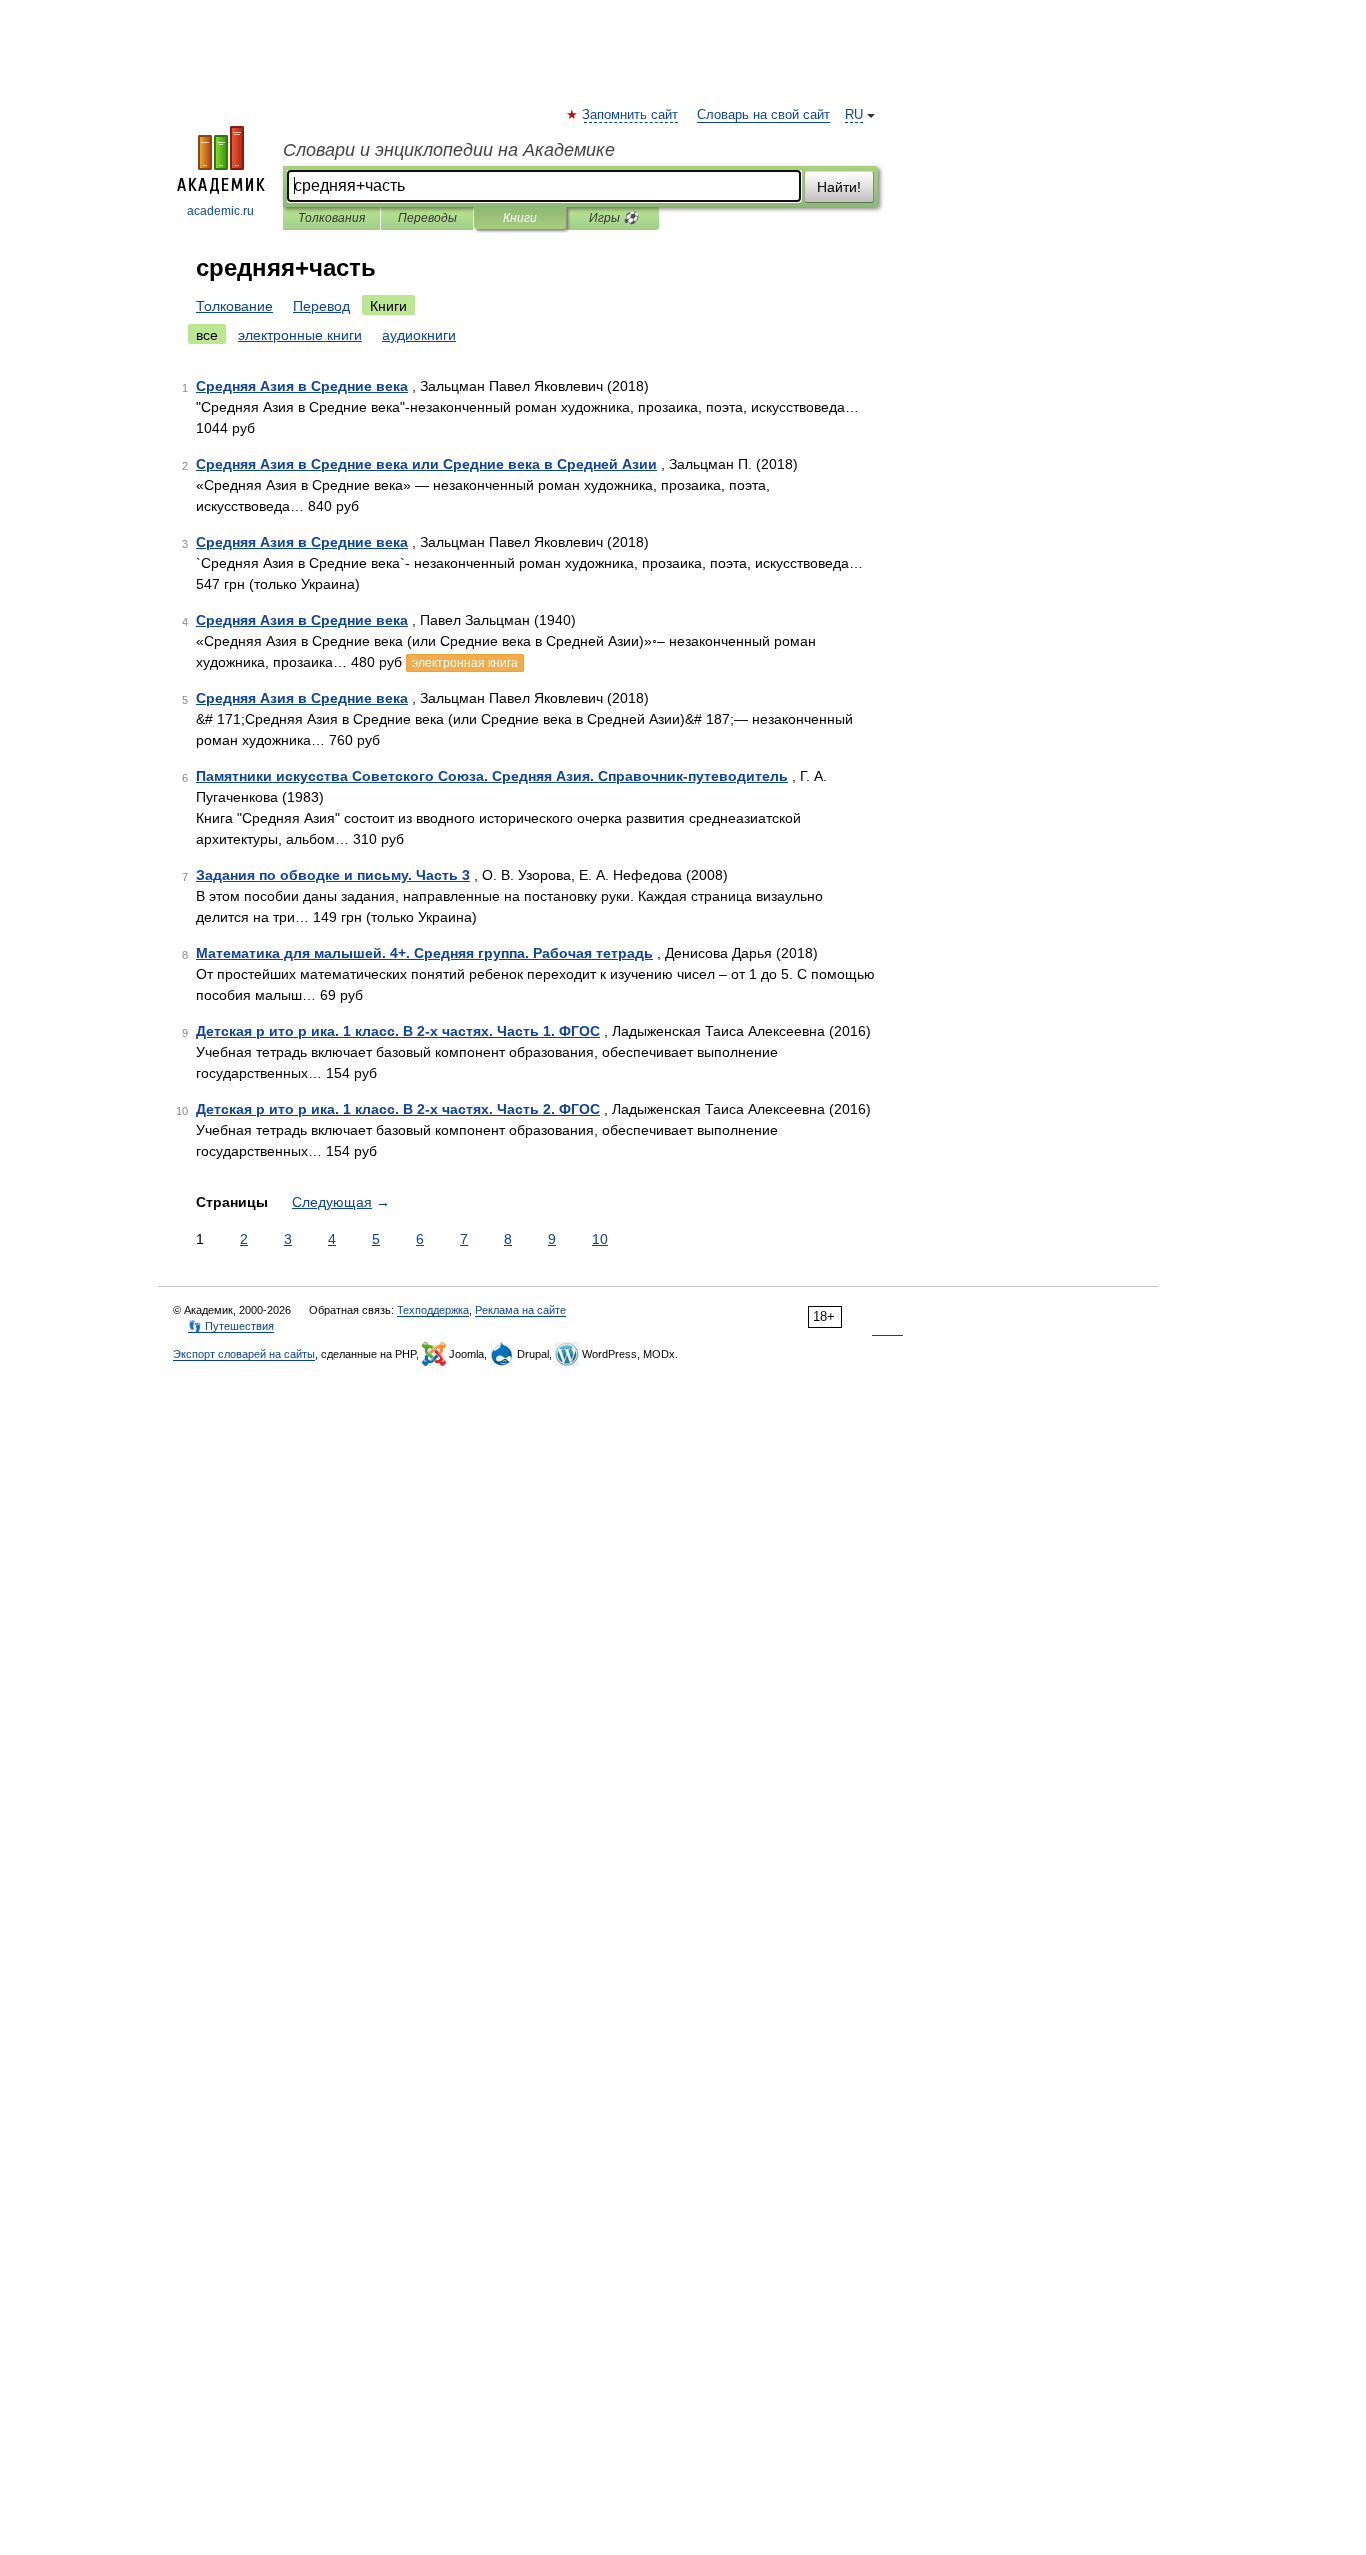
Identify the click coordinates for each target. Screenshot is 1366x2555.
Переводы (427, 218)
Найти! (839, 187)
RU (854, 115)
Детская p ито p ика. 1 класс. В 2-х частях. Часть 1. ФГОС (398, 1031)
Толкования (331, 218)
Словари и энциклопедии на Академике (449, 150)
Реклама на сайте (520, 1310)
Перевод (321, 306)
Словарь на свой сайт (763, 115)
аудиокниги (419, 335)
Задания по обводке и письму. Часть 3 (333, 875)
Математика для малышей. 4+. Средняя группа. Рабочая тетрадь (424, 953)
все (207, 335)
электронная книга (465, 663)
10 (600, 1239)
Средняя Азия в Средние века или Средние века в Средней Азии (426, 464)
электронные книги (300, 335)
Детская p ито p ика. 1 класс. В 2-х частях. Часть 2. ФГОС (398, 1109)
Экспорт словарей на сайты (244, 1354)
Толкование (234, 306)
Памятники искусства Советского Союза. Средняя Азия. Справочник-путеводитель (492, 776)
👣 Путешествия (231, 1326)
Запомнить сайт (631, 115)
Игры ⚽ (613, 218)
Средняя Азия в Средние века (302, 386)
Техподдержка (433, 1310)
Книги (520, 218)
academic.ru (220, 211)
